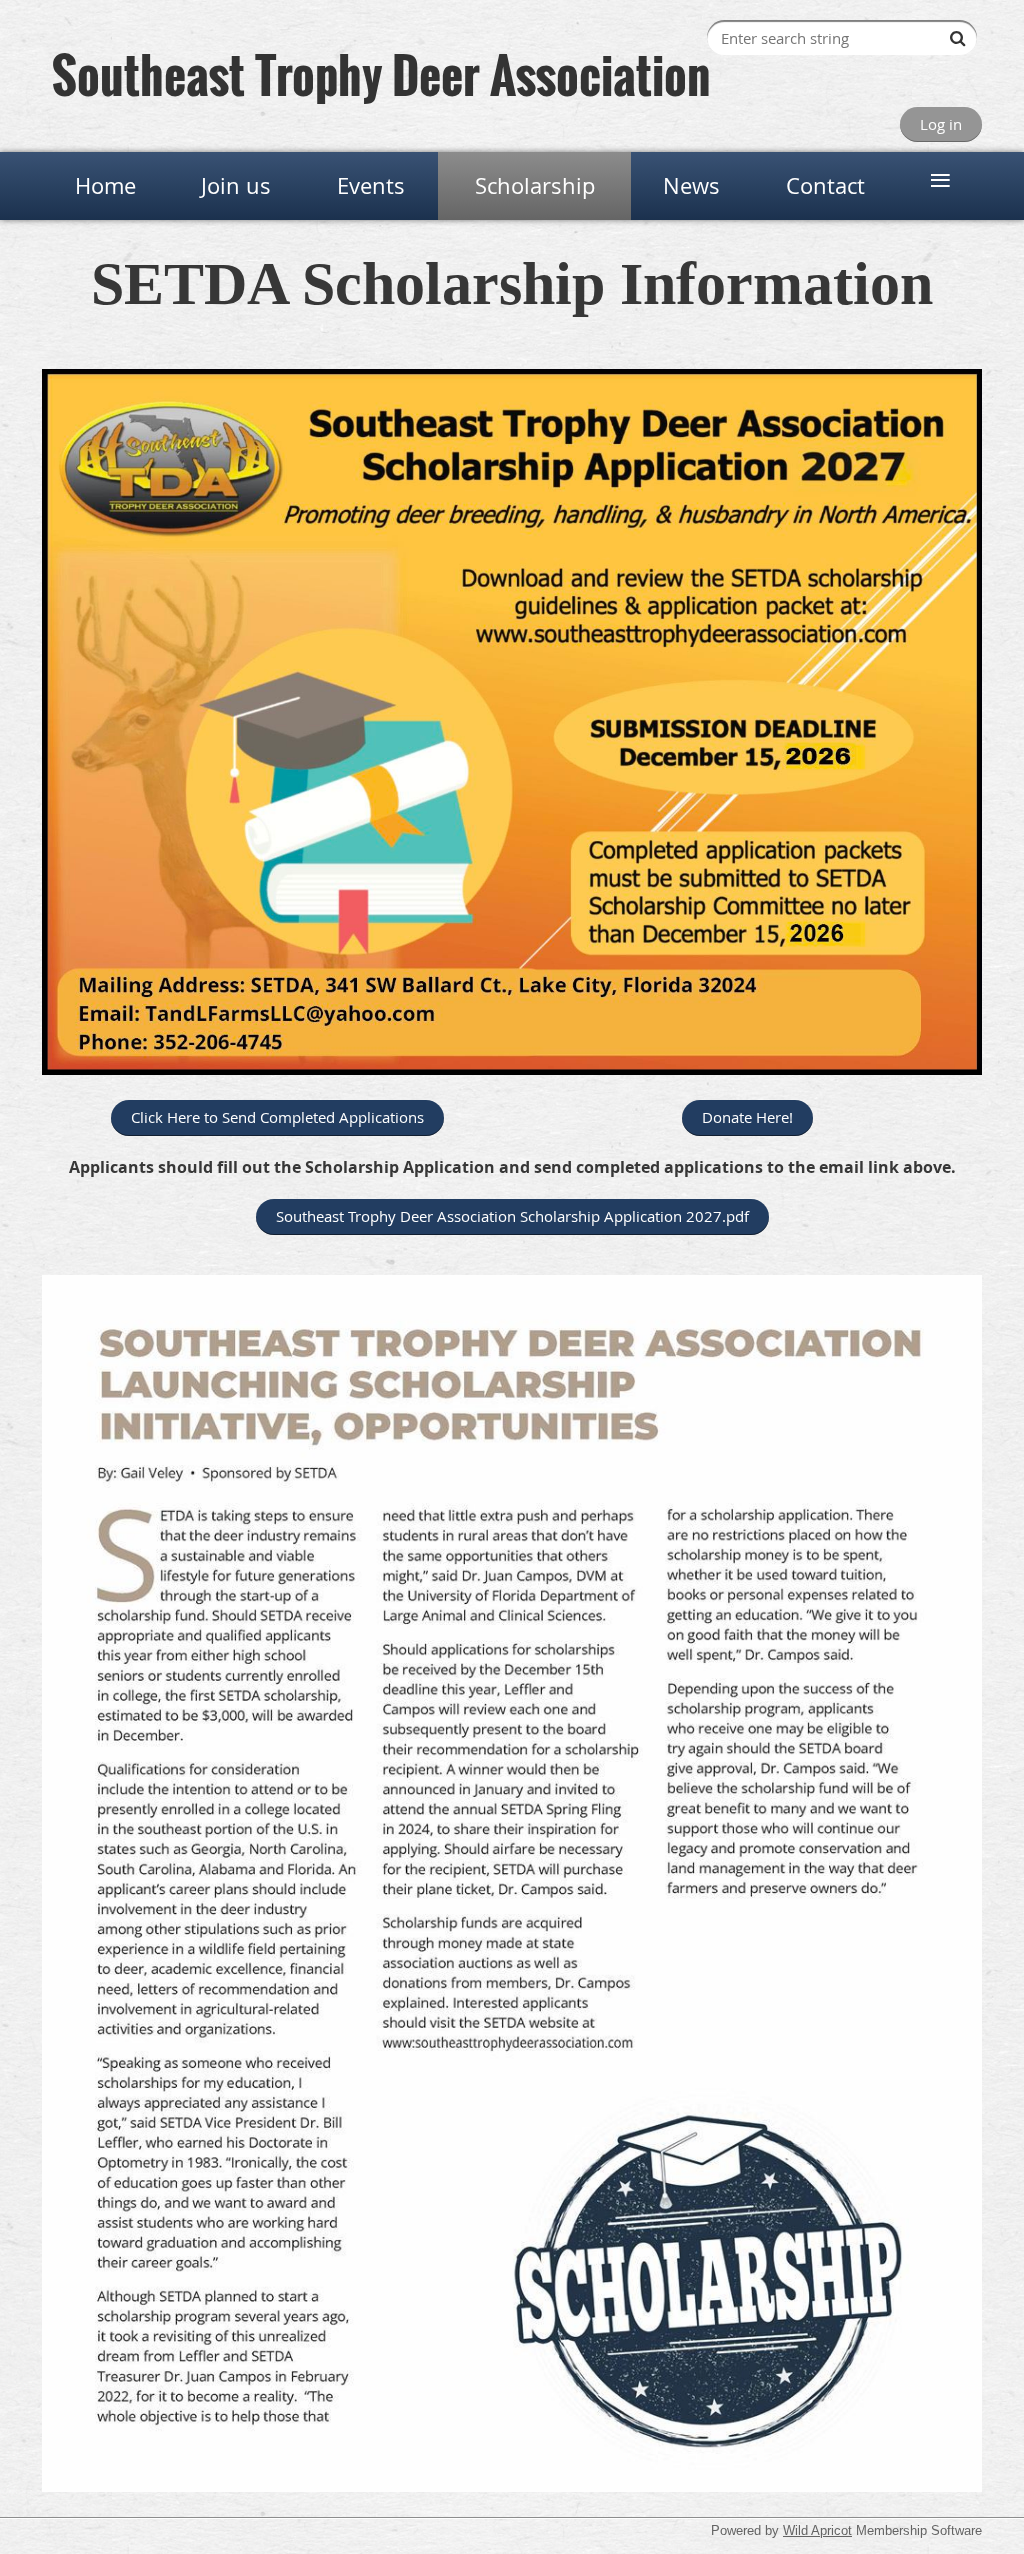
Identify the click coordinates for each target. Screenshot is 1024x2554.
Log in (941, 124)
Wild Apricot (817, 2530)
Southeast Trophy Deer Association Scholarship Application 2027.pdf (512, 1216)
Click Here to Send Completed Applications (277, 1117)
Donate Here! (747, 1117)
